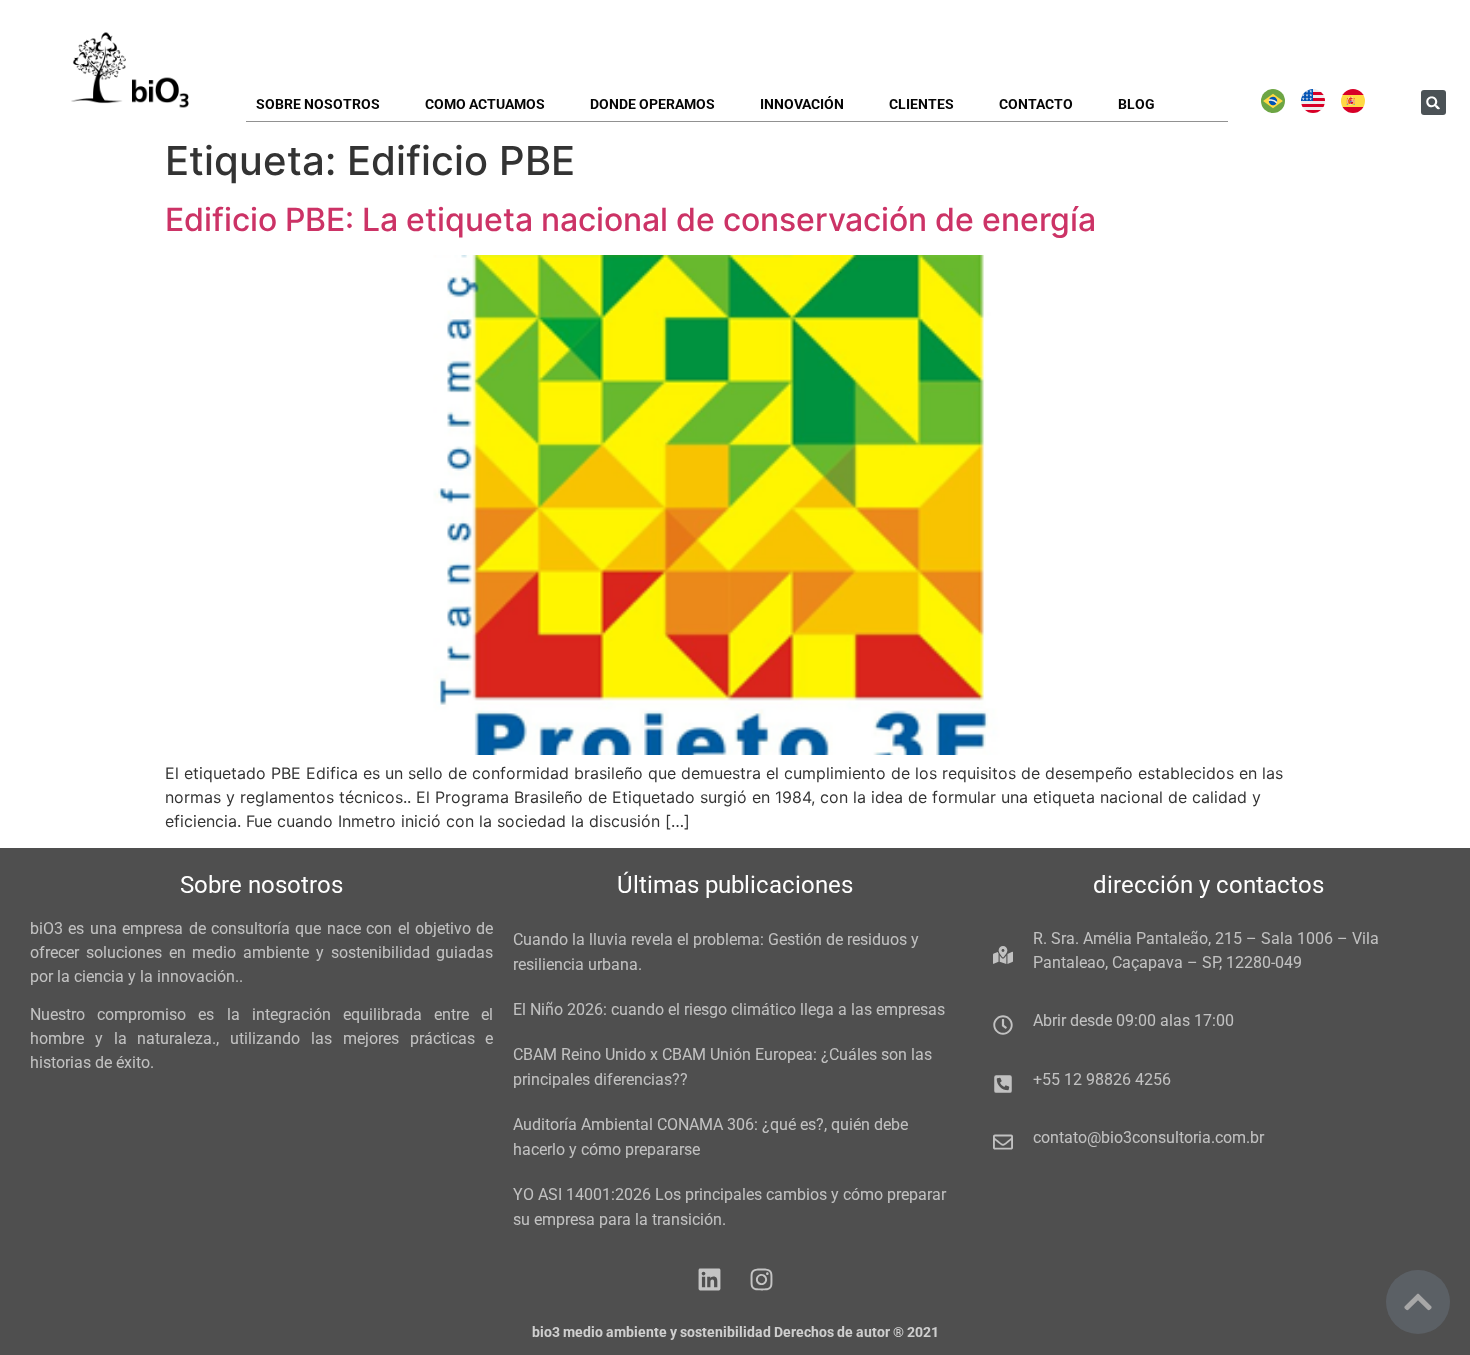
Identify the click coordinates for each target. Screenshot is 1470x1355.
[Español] (1353, 108)
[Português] (1273, 108)
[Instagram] (761, 1279)
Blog (1136, 104)
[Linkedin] (709, 1279)
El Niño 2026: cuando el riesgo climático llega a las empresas (729, 1009)
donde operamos (652, 104)
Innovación (802, 104)
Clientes (921, 104)
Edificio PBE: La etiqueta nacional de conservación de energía (630, 219)
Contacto (1036, 104)
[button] (1433, 102)
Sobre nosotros (318, 104)
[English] (1313, 108)
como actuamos (485, 104)
